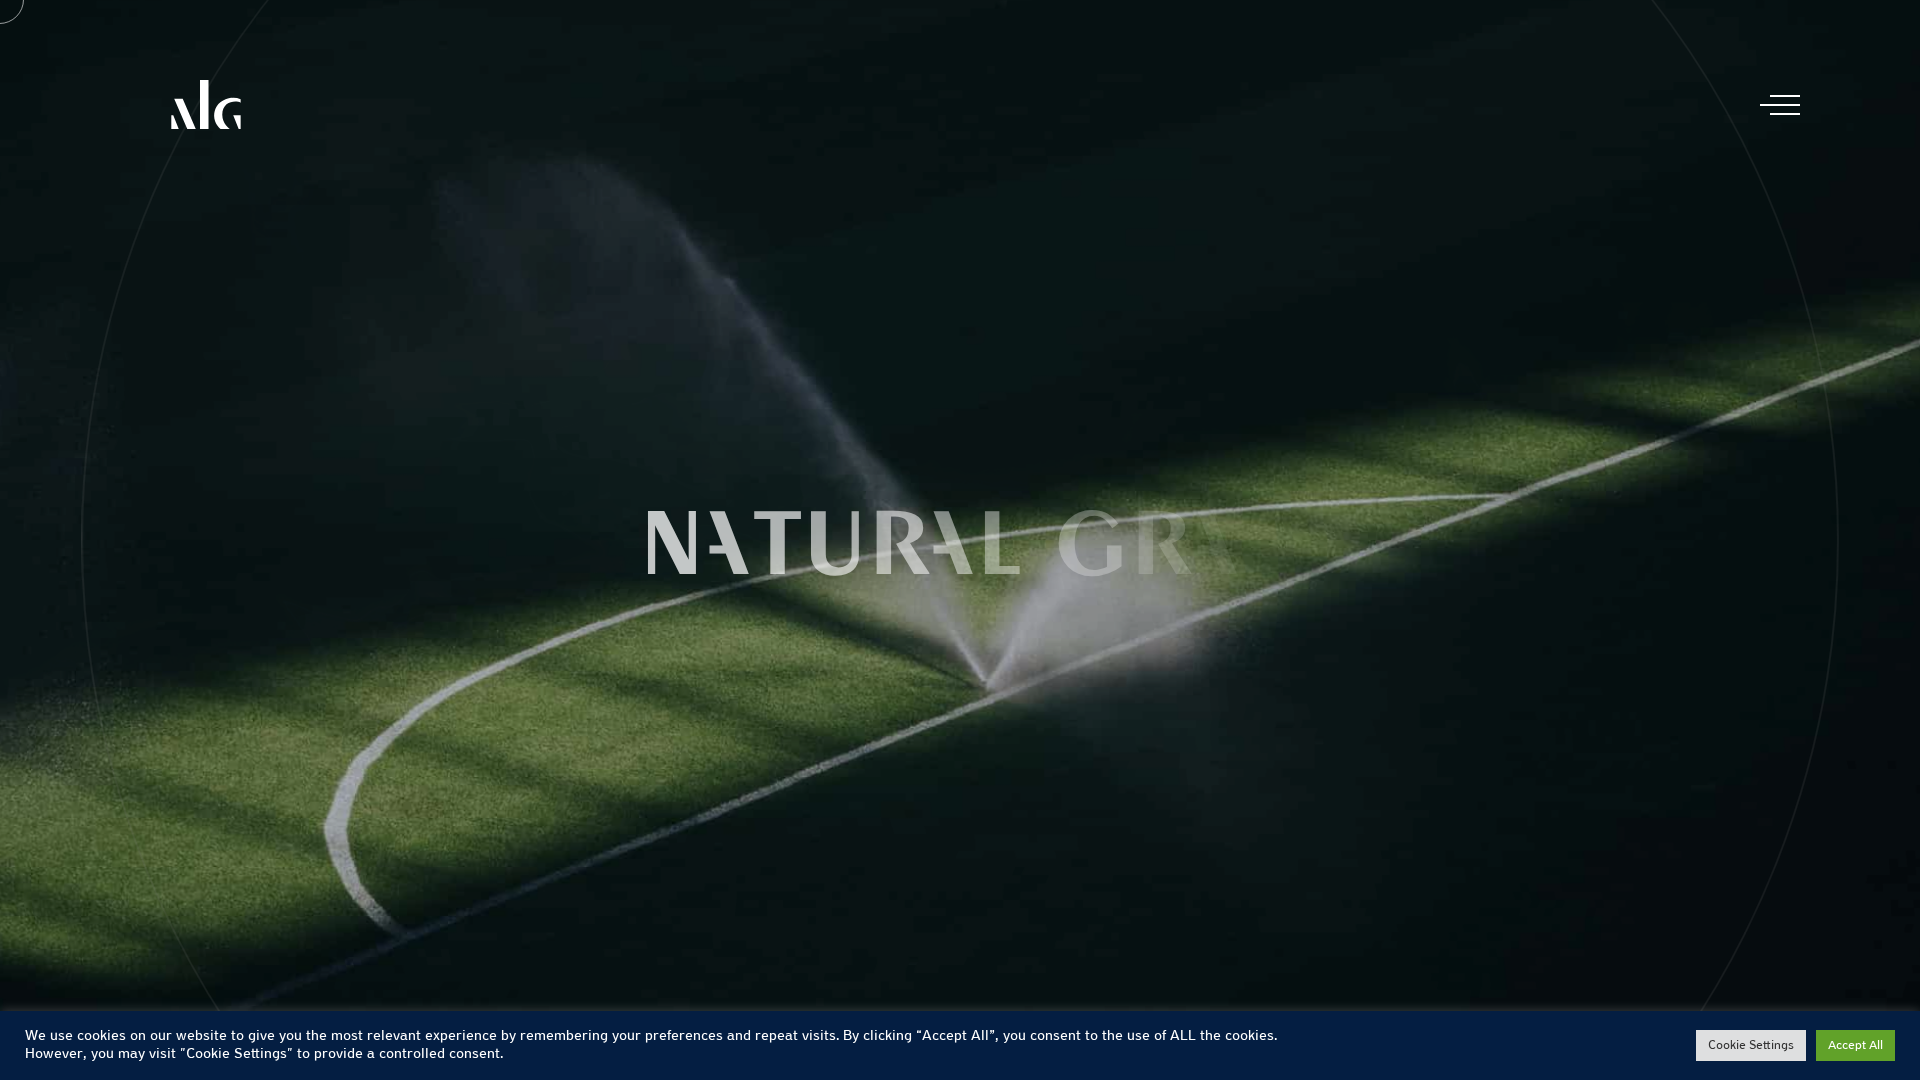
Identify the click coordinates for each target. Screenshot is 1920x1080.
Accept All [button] (1855, 1045)
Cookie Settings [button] (1751, 1045)
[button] (1770, 540)
